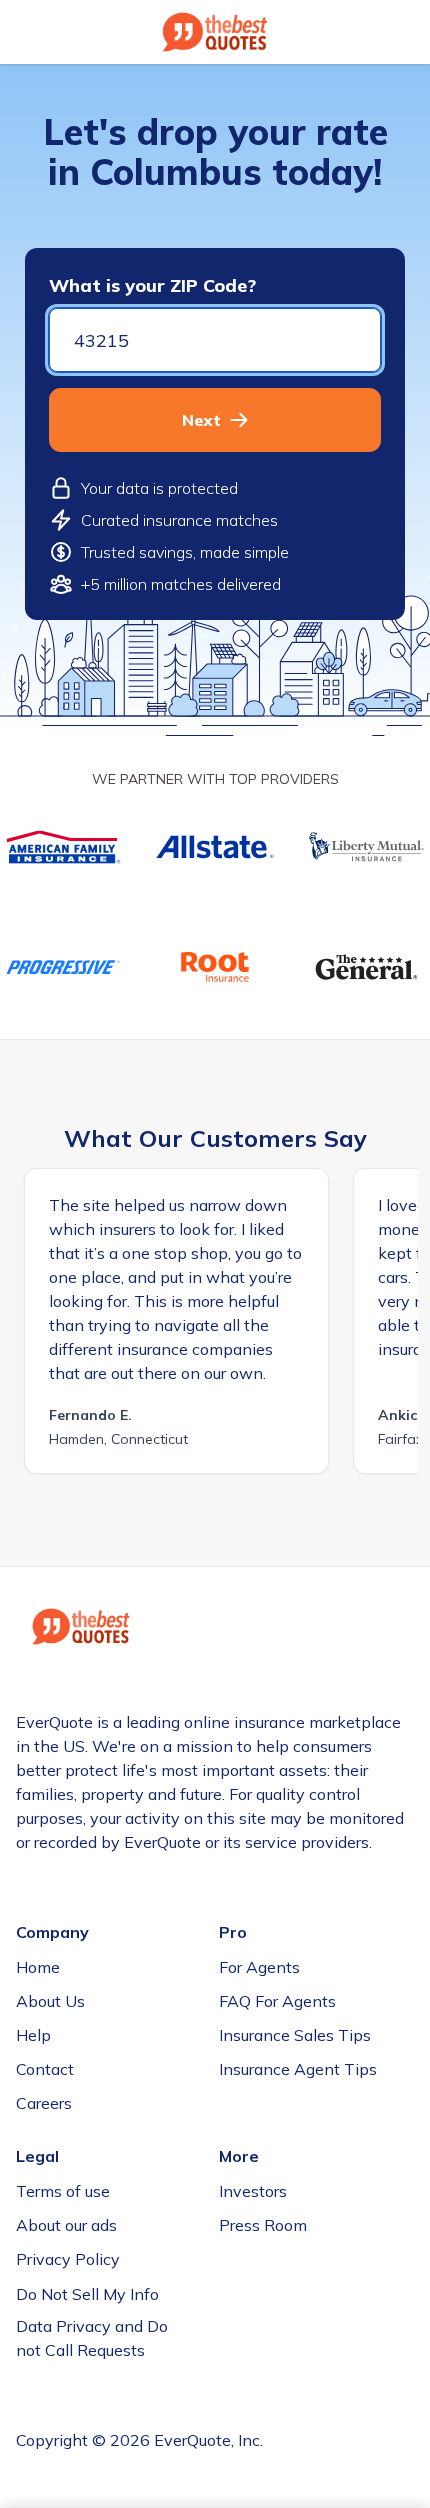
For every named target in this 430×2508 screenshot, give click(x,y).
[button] (215, 420)
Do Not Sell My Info (87, 2294)
